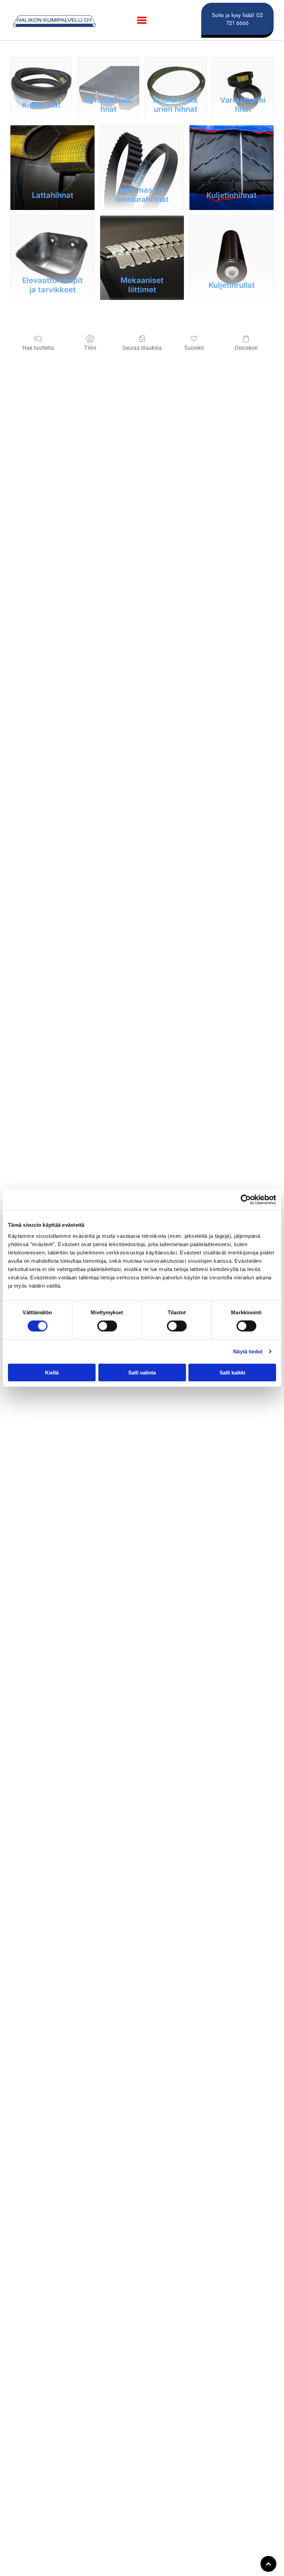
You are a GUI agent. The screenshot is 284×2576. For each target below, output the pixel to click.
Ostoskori (246, 348)
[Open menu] (142, 20)
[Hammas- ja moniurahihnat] (142, 153)
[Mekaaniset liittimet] (142, 244)
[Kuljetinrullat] (232, 244)
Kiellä (52, 1372)
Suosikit (194, 348)
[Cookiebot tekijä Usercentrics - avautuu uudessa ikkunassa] (246, 1200)
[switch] (107, 1326)
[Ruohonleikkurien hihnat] (176, 75)
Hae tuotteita (38, 348)
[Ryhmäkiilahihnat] (108, 75)
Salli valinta (142, 1372)
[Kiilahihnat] (41, 75)
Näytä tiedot (248, 1351)
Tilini (90, 348)
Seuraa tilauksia (142, 348)
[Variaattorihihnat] (243, 75)
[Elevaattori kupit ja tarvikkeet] (52, 244)
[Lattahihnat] (52, 153)
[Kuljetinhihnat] (232, 153)
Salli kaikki (232, 1372)
